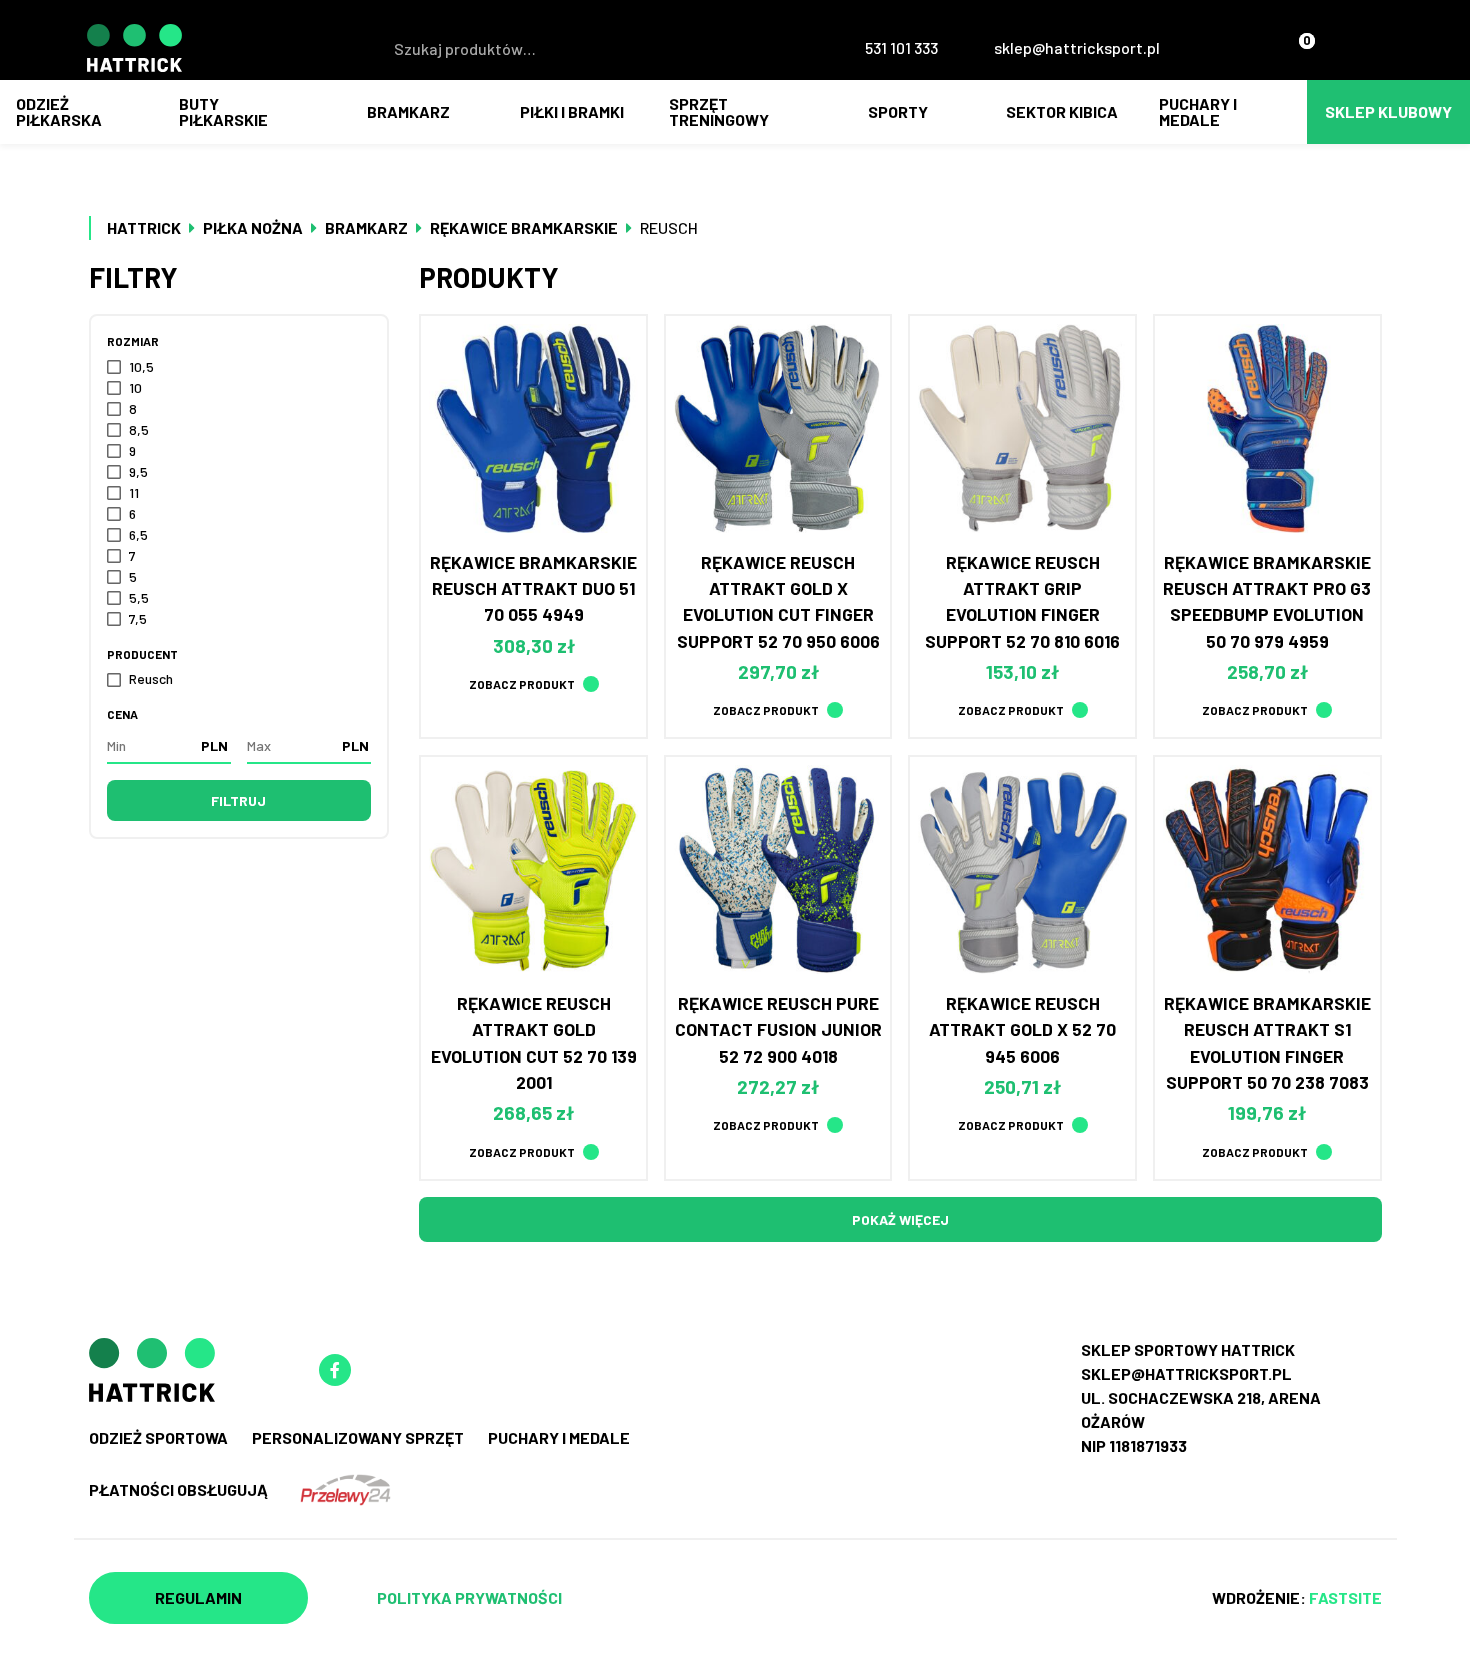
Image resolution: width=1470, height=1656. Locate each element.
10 (135, 387)
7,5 (138, 618)
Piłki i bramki (572, 111)
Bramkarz (408, 111)
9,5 (138, 471)
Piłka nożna (253, 227)
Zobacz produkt (522, 684)
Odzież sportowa (158, 1437)
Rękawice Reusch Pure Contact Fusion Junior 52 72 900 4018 (778, 1029)
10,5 (141, 366)
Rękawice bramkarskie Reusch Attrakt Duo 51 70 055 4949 (533, 588)
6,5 (138, 534)
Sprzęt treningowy (719, 111)
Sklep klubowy (1388, 111)
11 (134, 492)
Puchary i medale (1198, 111)
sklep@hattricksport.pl (1077, 47)
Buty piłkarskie (223, 111)
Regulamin (198, 1597)
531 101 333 (901, 47)
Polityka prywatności (469, 1597)
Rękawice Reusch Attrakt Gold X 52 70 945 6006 (1022, 1029)
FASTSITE (1345, 1597)
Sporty (898, 111)
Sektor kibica (1062, 111)
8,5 (139, 429)
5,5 (139, 597)
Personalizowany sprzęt (358, 1437)
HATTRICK (144, 227)
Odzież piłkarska (59, 111)
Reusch (151, 678)
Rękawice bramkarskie (524, 227)
